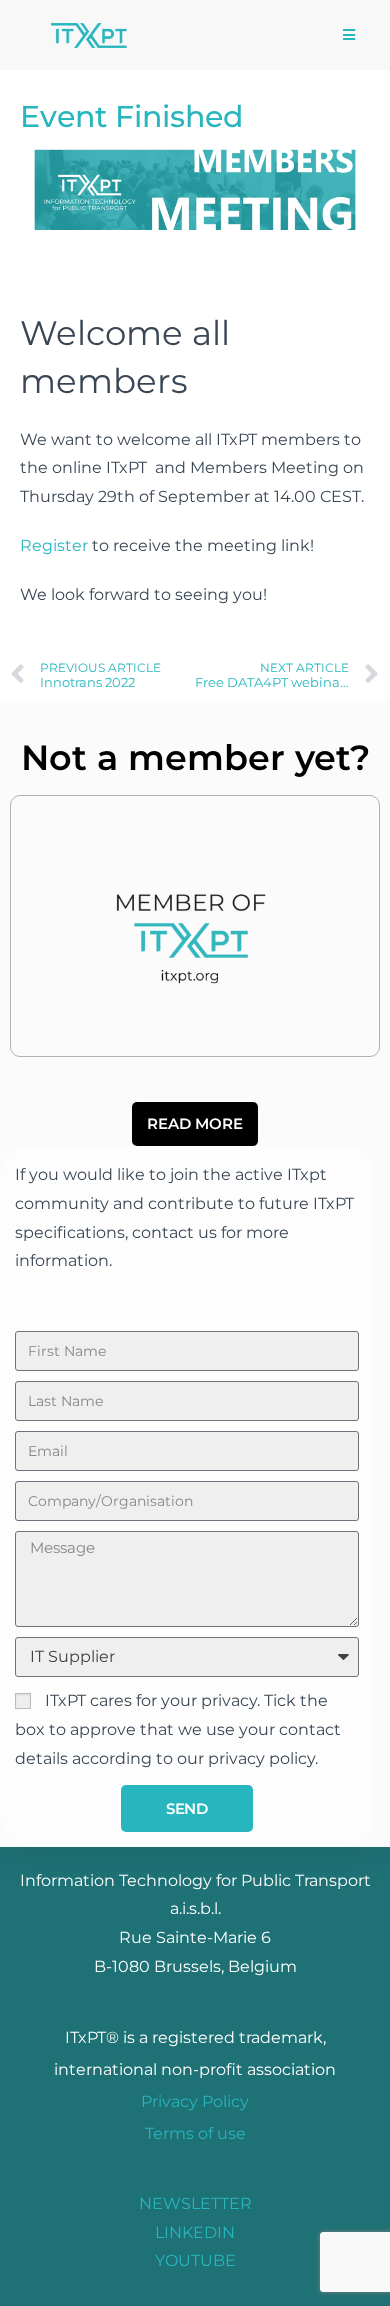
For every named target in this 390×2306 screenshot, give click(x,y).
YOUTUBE (195, 2260)
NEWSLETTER (195, 2203)
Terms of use (195, 2133)
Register (54, 545)
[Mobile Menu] (349, 35)
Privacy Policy (195, 2101)
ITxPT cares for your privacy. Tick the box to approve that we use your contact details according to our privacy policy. (178, 1729)
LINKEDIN (195, 2232)
